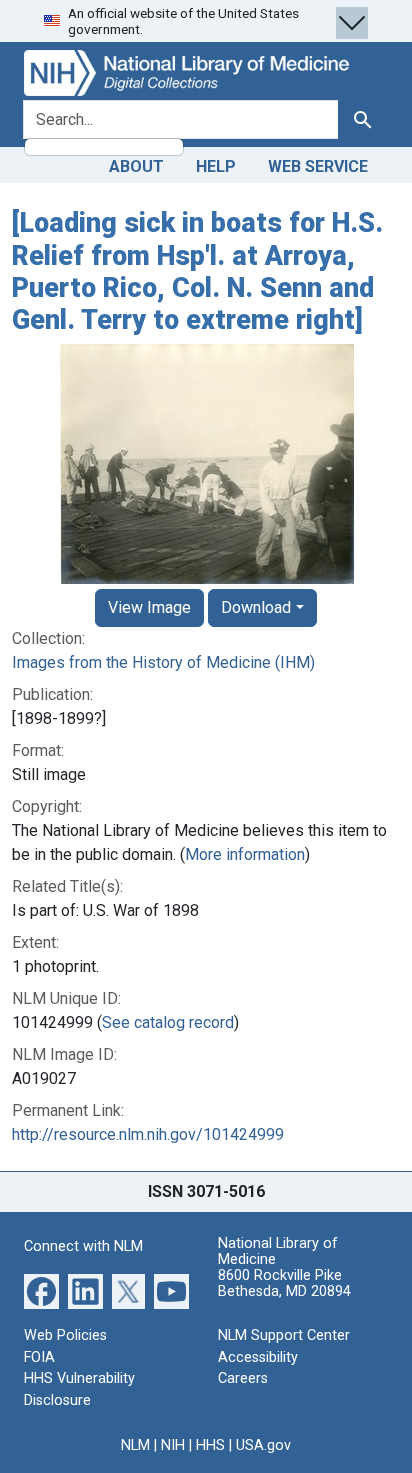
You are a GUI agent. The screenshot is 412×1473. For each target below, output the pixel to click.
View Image (149, 607)
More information (245, 854)
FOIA (39, 1357)
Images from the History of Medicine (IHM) (163, 662)
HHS (210, 1445)
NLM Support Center (284, 1335)
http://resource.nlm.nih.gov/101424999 (148, 1134)
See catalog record (168, 1022)
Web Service (318, 166)
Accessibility (258, 1357)
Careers (243, 1378)
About (136, 166)
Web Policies (65, 1335)
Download (256, 607)
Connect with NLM (83, 1246)
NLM (135, 1445)
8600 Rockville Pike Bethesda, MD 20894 (284, 1283)
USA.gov (263, 1445)
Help (216, 166)
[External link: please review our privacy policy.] (41, 1290)
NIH (173, 1445)
